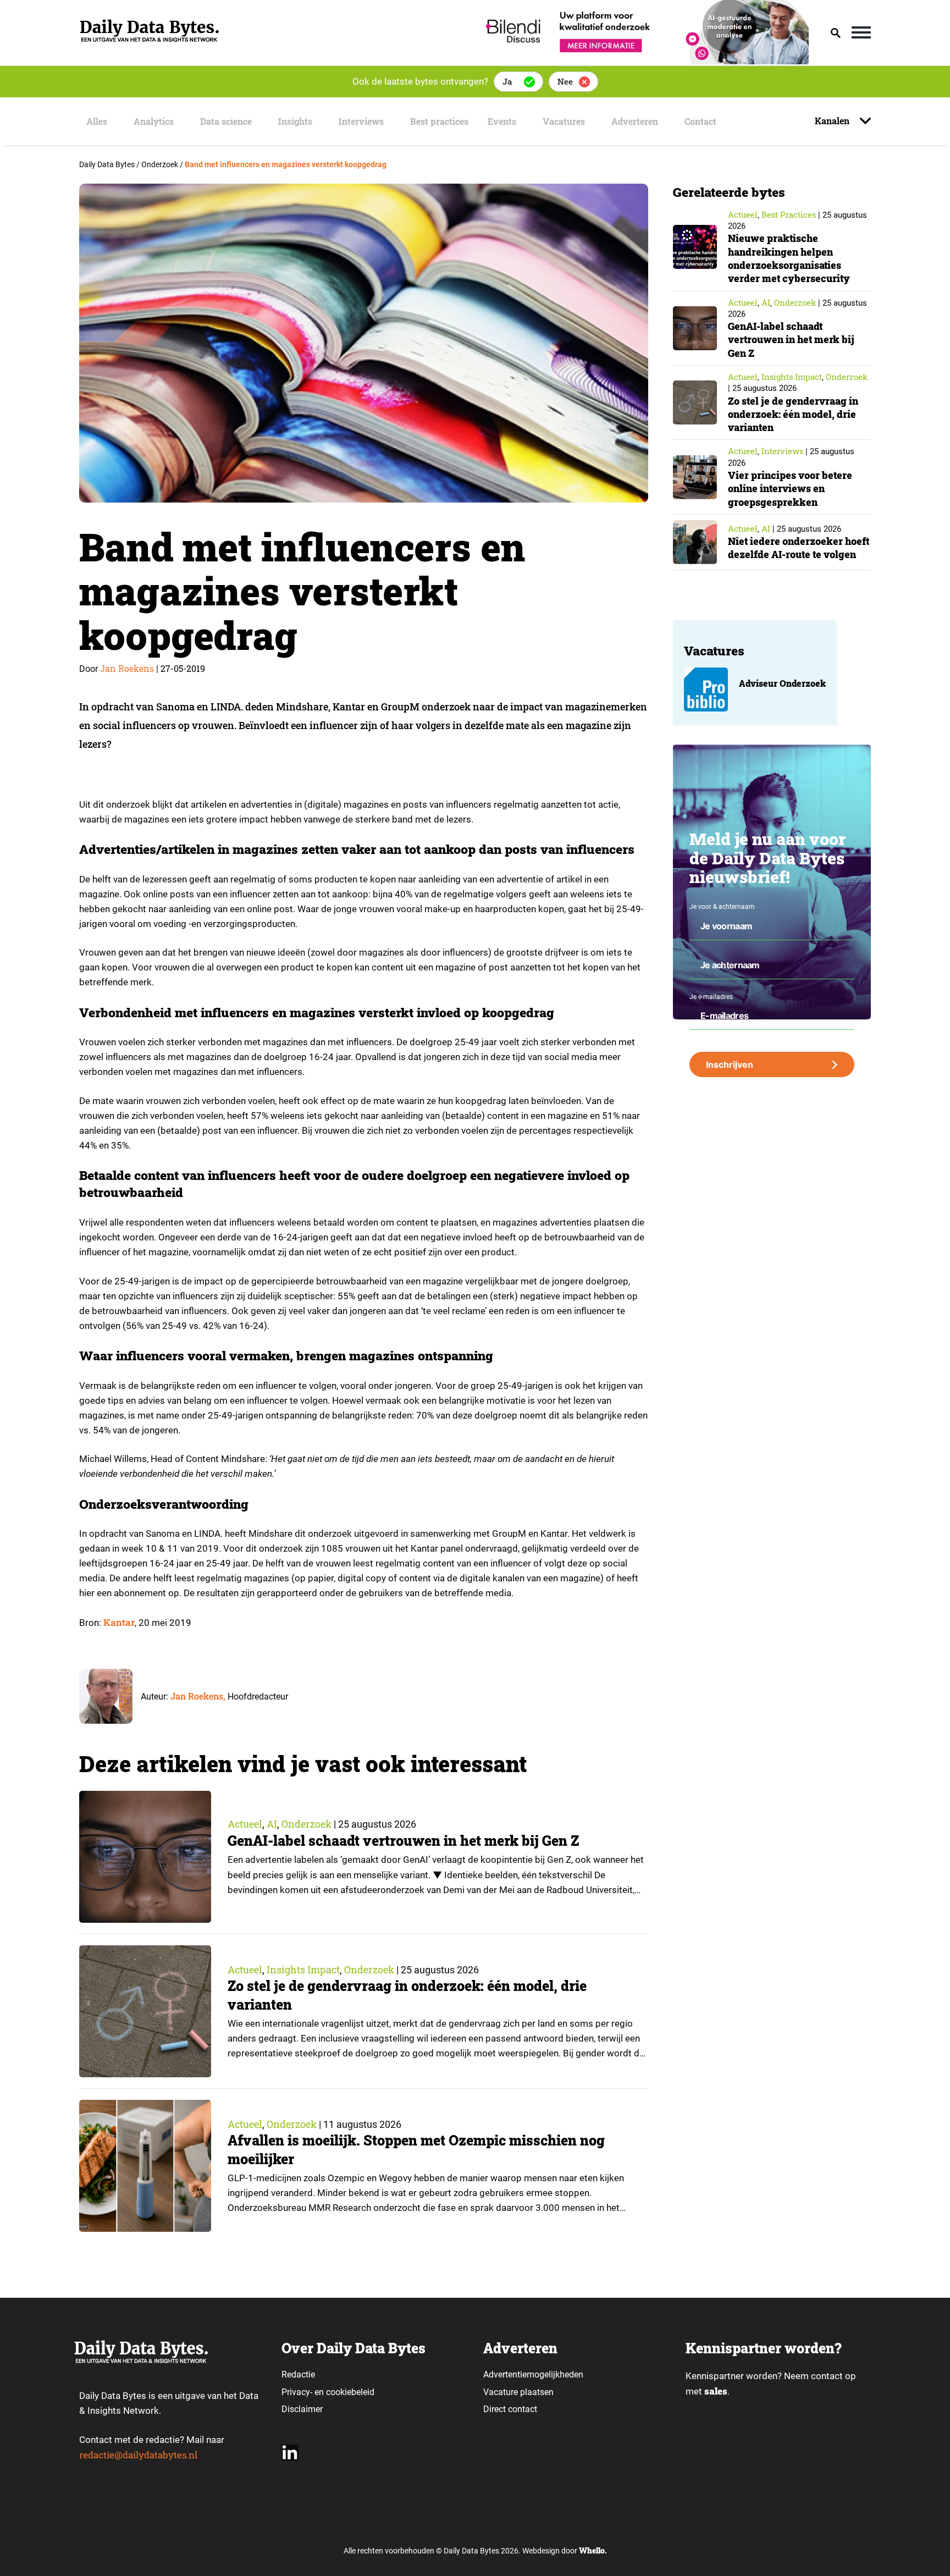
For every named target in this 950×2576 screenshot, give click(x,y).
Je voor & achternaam (722, 907)
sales (716, 2391)
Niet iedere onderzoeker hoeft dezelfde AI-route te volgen (799, 548)
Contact (700, 121)
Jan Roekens (127, 668)
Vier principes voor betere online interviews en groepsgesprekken (790, 489)
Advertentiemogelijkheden (533, 2374)
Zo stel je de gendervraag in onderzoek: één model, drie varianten (793, 414)
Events (502, 121)
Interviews (361, 121)
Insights (295, 121)
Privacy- (297, 2392)
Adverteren (635, 121)
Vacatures (564, 121)
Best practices (439, 121)
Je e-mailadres (711, 997)
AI (272, 1824)
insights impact (303, 1970)
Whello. (593, 2550)
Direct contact (511, 2409)
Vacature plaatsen (518, 2392)
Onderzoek (306, 1824)
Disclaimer (302, 2409)
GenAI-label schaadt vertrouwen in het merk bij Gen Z (403, 1841)
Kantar (119, 1622)
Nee (565, 81)
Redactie (298, 2374)
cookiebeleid (350, 2392)
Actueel (245, 1824)
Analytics (154, 121)
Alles (97, 121)
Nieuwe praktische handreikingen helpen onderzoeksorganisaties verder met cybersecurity (789, 258)
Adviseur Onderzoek (782, 683)
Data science (226, 121)
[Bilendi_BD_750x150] (644, 61)
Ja (507, 81)
